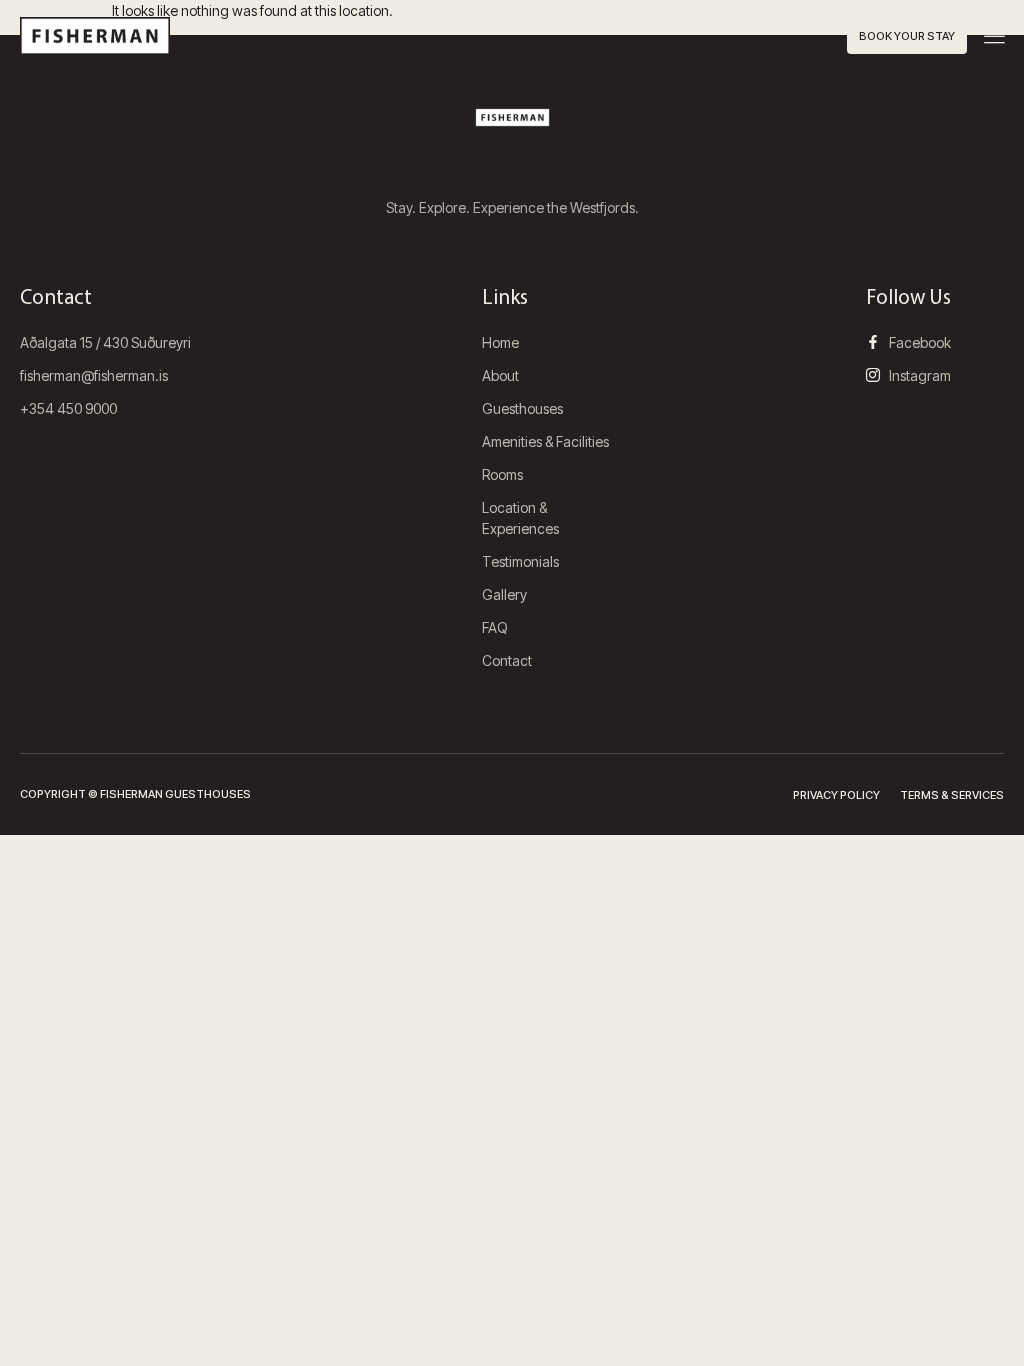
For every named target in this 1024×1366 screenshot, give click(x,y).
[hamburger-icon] (994, 37)
